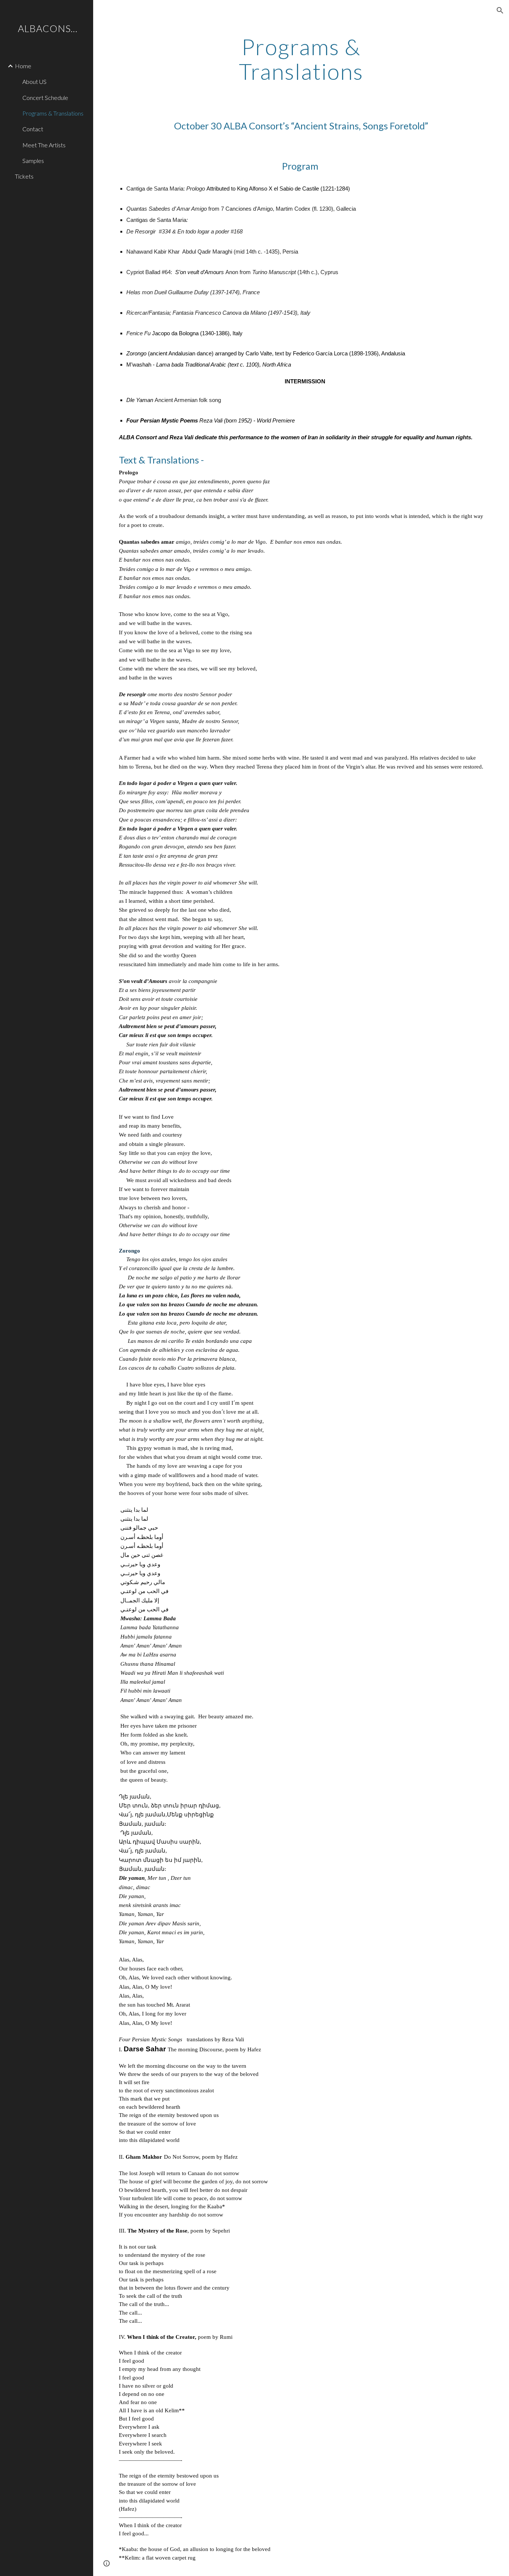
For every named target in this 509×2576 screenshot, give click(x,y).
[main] (301, 59)
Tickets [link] (24, 176)
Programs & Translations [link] (53, 113)
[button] (500, 10)
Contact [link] (33, 129)
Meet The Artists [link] (44, 145)
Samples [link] (33, 161)
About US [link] (34, 81)
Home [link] (23, 66)
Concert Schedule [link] (45, 98)
